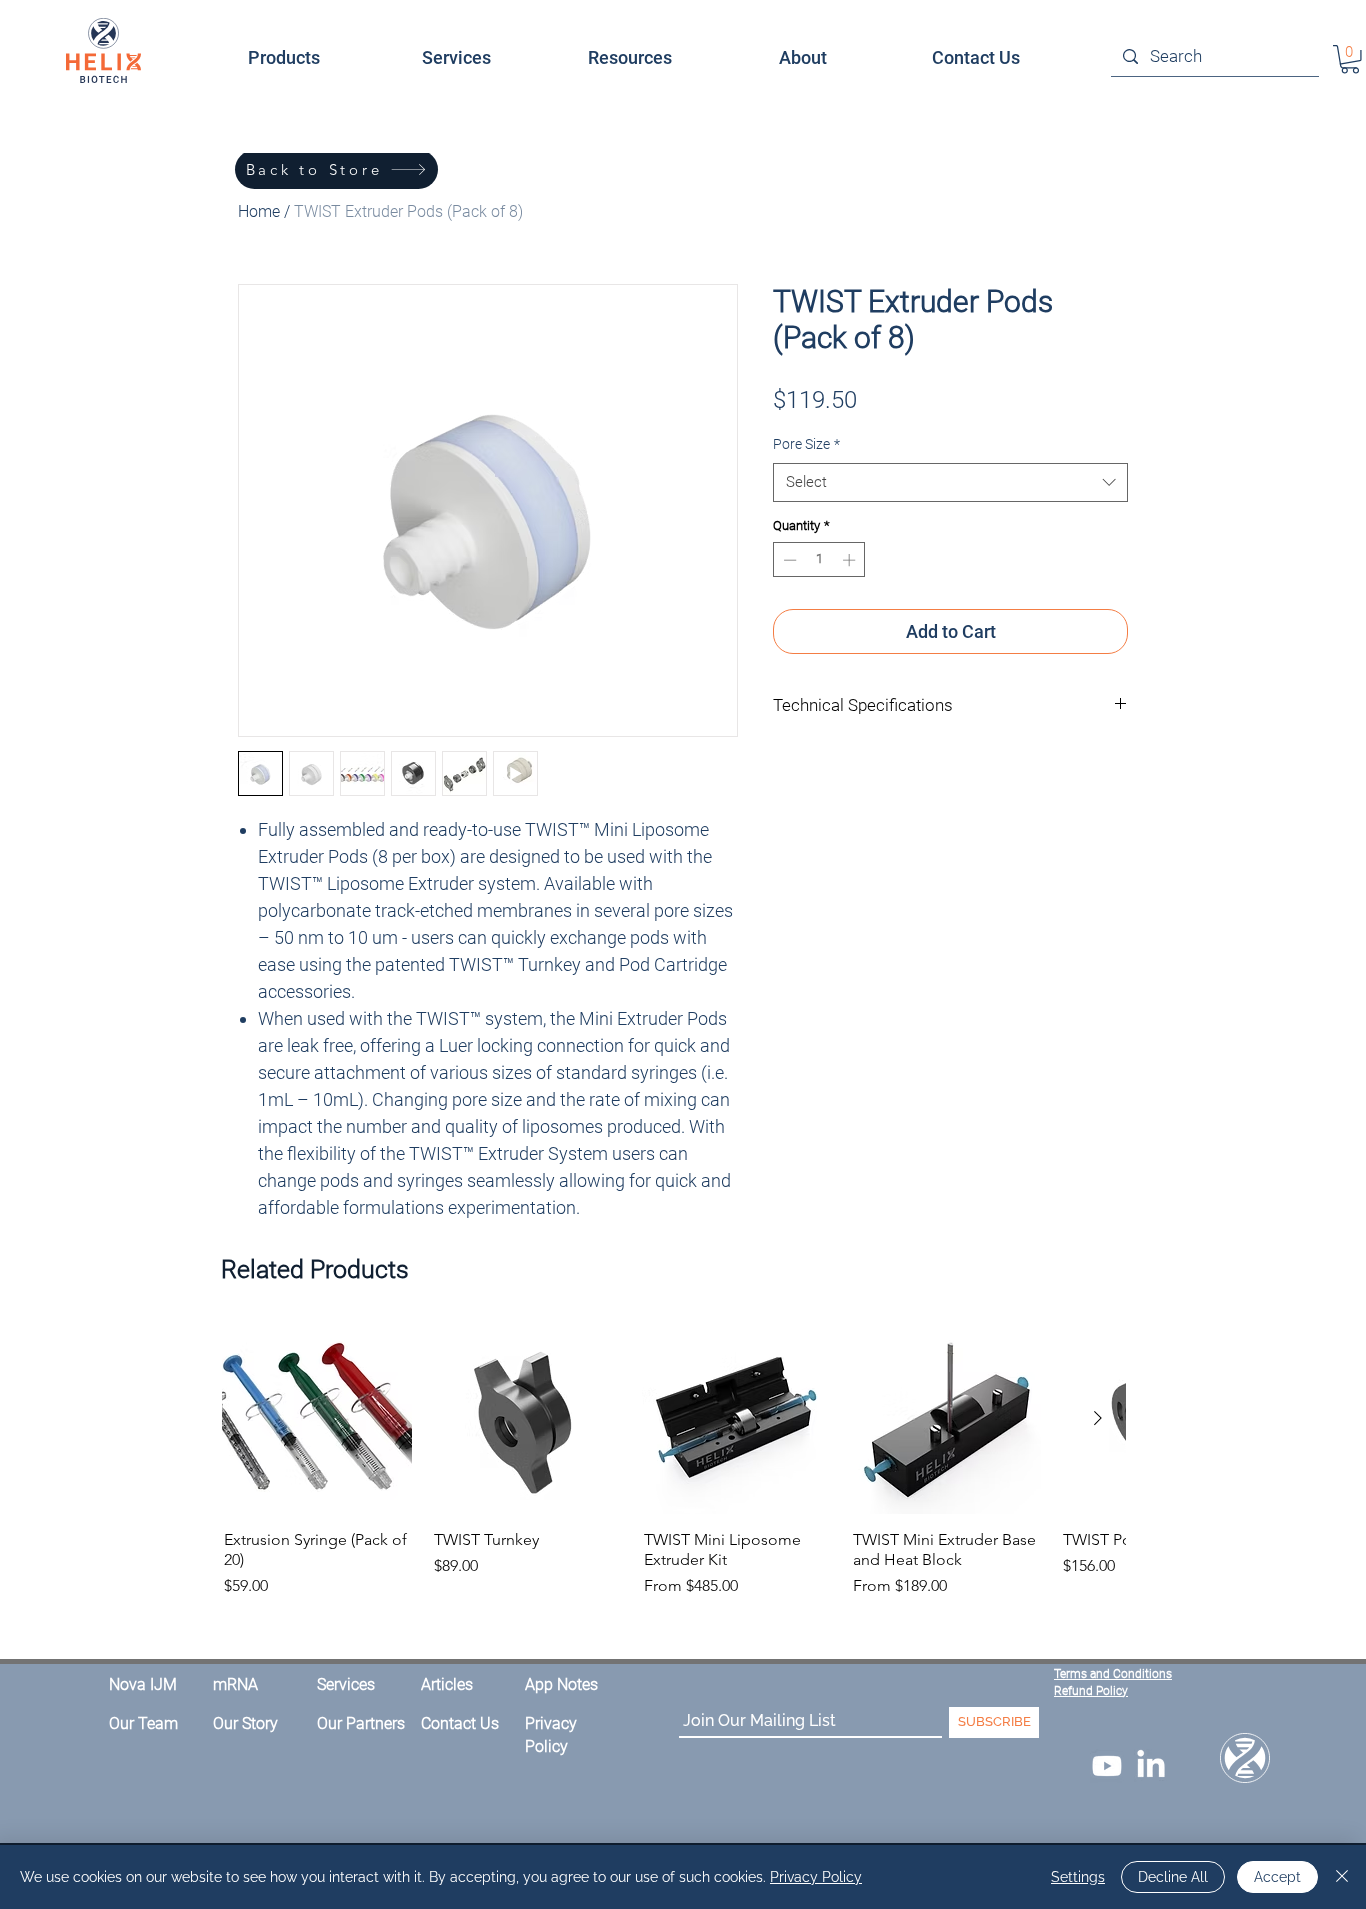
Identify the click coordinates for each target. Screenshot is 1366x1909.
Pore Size (806, 444)
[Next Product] (1098, 1418)
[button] (802, 57)
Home (259, 211)
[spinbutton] (819, 560)
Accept (1277, 1877)
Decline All (1173, 1877)
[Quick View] (317, 1419)
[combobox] (950, 482)
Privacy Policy (816, 1877)
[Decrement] (788, 560)
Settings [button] (1078, 1877)
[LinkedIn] (1151, 1766)
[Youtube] (1107, 1766)
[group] (673, 1462)
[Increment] (851, 560)
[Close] (1342, 1877)
